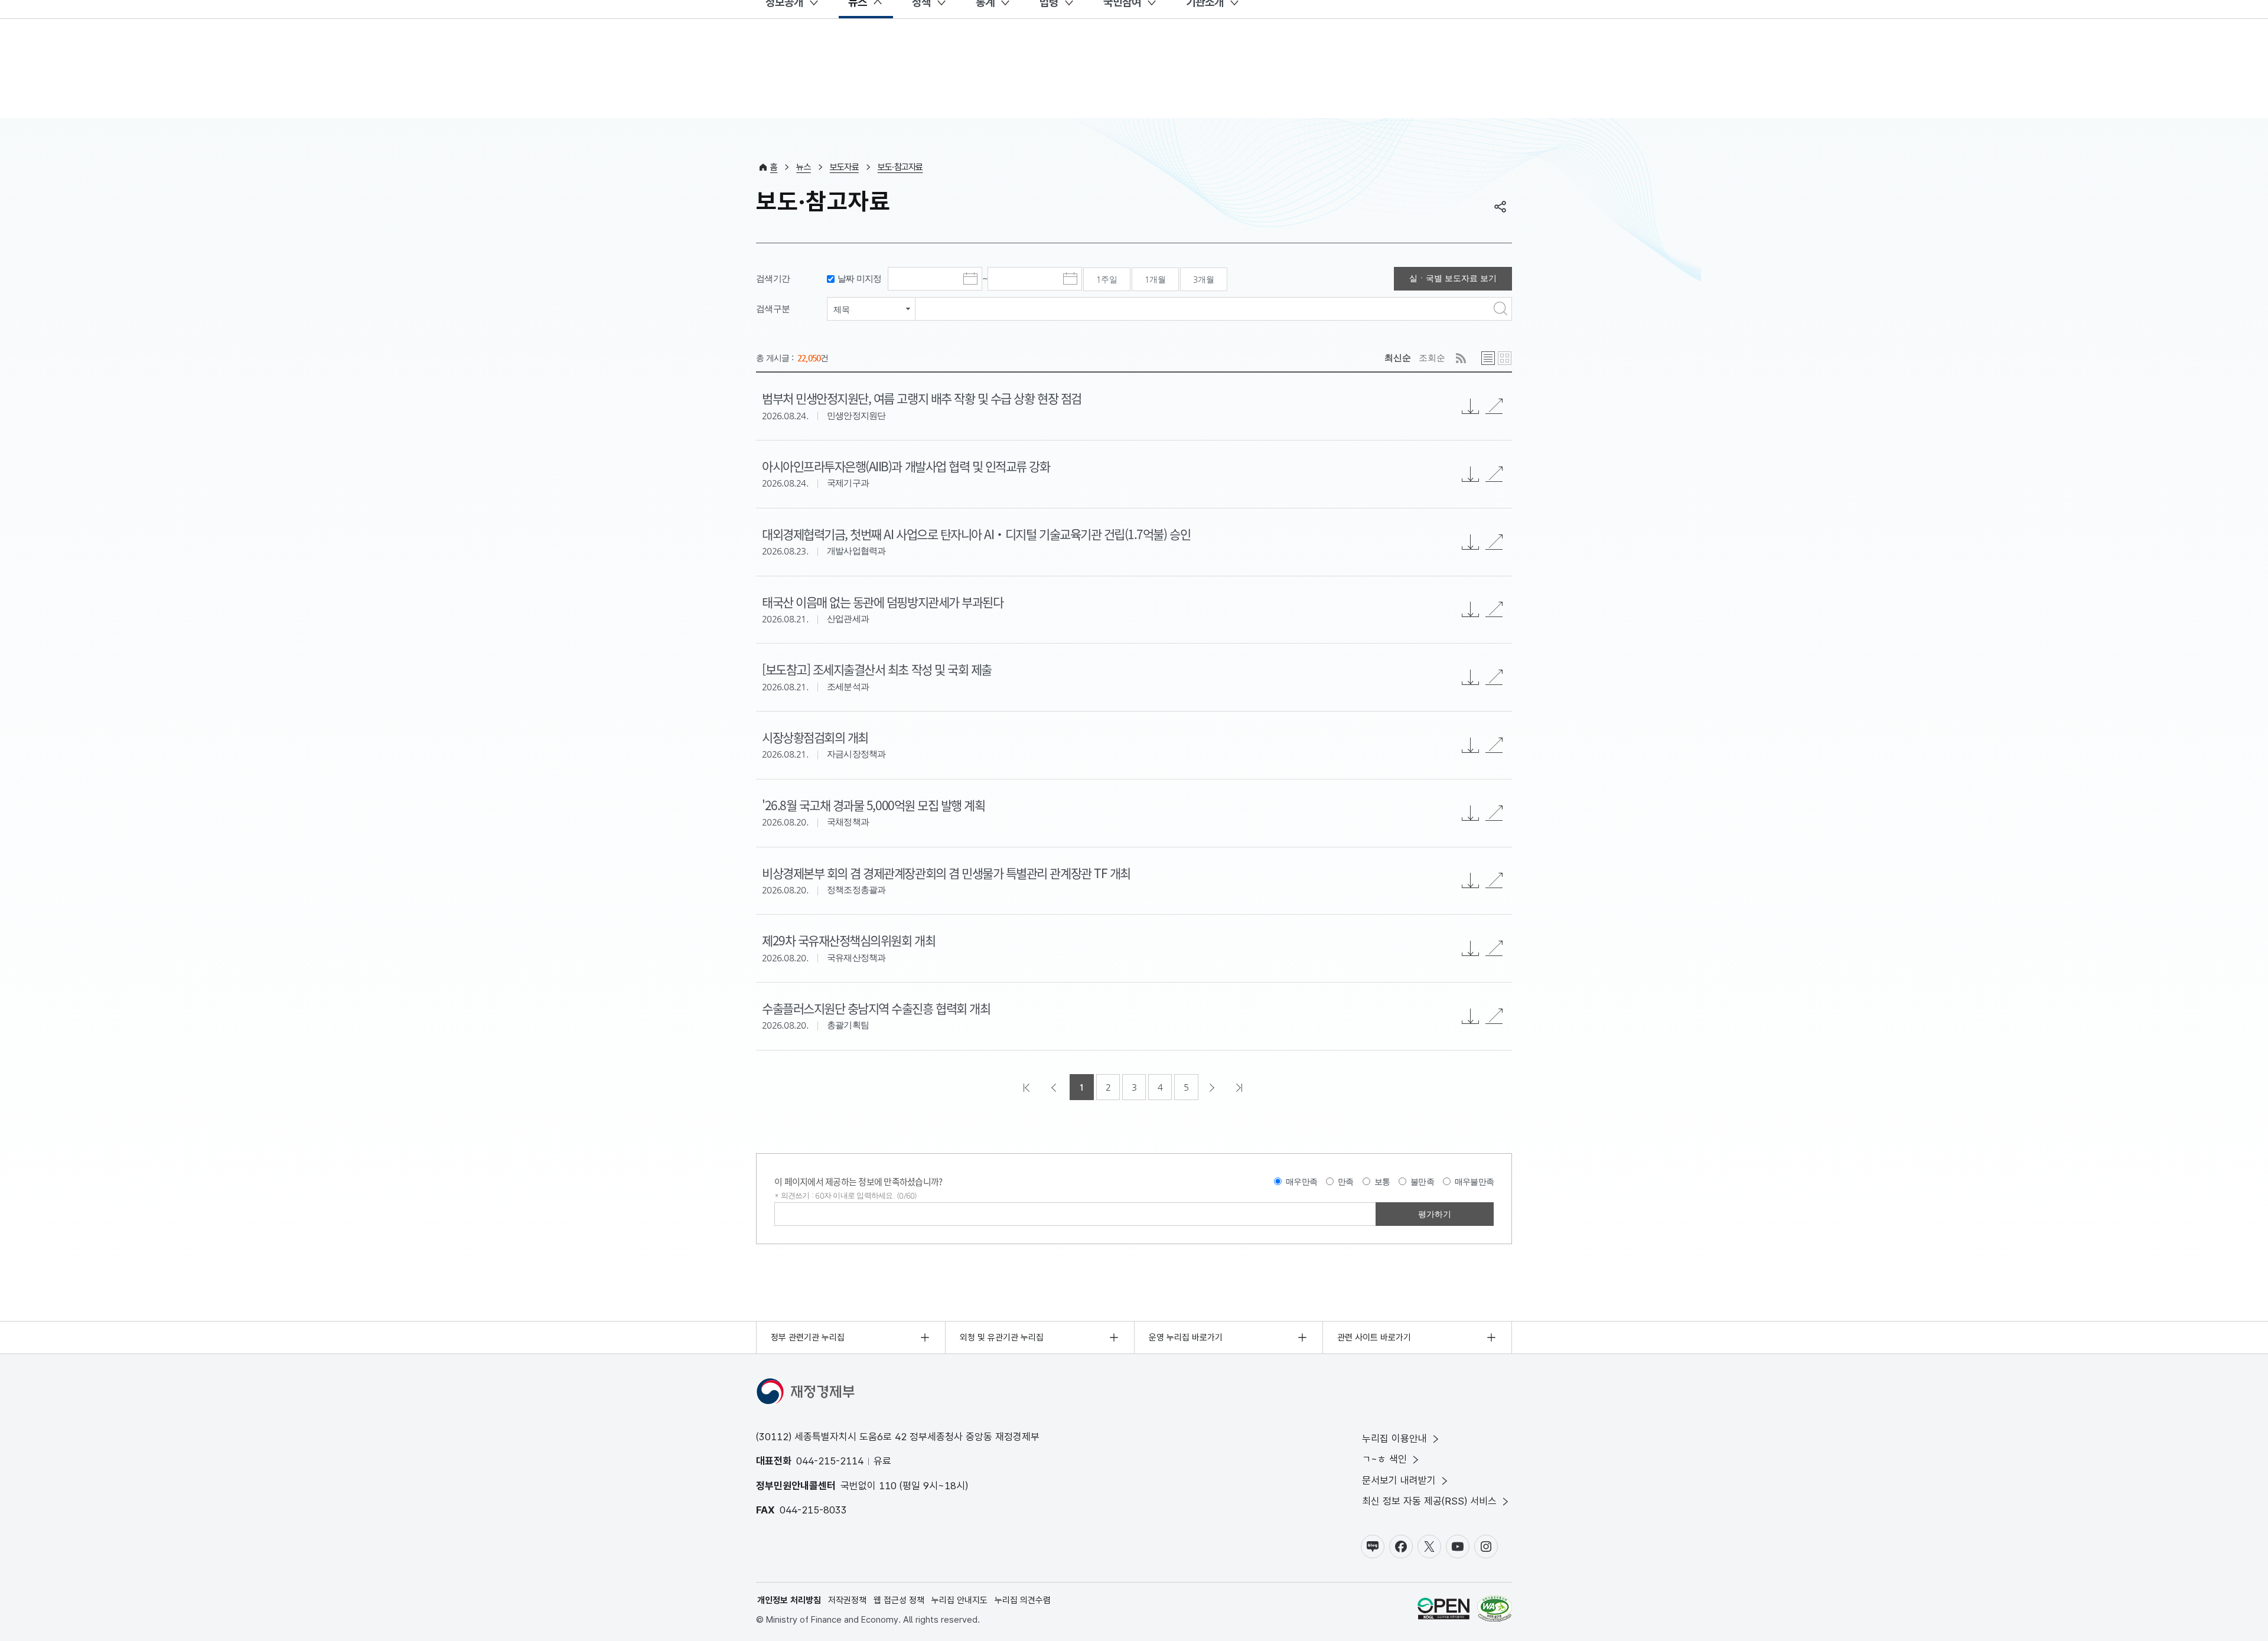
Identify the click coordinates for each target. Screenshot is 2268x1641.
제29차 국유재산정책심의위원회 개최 (848, 940)
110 (888, 1486)
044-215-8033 (813, 1510)
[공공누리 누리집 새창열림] (1443, 1611)
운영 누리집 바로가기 (1186, 1337)
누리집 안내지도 (959, 1600)
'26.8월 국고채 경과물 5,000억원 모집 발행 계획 (873, 805)
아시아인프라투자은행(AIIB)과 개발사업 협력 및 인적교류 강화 (906, 466)
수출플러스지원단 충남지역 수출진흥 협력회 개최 (876, 1008)
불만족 (1422, 1182)
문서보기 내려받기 (1399, 1480)
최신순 (1398, 358)
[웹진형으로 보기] (1505, 358)
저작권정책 (847, 1600)
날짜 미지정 (860, 278)
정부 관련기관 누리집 (808, 1337)
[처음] (1028, 1087)
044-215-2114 (830, 1461)
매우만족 (1301, 1182)
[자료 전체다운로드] (1471, 406)
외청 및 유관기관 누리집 (1002, 1337)
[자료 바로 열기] (1494, 406)
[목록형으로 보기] (1488, 358)
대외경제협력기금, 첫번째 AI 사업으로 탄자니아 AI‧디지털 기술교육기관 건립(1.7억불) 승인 (976, 534)
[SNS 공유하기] (1500, 207)
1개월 (1155, 279)
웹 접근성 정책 (899, 1600)
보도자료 (844, 167)
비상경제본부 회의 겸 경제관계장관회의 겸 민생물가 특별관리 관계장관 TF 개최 (946, 873)
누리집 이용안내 (1394, 1438)
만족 (1346, 1182)
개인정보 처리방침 (789, 1600)
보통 (1382, 1182)
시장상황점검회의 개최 (815, 737)
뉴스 (804, 167)
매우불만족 (1474, 1182)
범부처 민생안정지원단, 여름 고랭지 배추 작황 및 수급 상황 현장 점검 (922, 398)
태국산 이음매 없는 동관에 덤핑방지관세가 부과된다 (882, 602)
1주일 (1107, 279)
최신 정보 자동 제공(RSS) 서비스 (1429, 1501)
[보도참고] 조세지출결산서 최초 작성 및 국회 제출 (877, 669)
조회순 (1432, 358)
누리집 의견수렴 (1023, 1600)
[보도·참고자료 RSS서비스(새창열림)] (1461, 358)
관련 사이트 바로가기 (1374, 1337)
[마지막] (1240, 1087)
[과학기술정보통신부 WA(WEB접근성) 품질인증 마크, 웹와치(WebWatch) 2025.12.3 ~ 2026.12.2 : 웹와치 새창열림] (1495, 1611)
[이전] (1055, 1087)
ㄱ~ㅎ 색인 (1384, 1459)
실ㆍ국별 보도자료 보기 (1453, 278)
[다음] (1213, 1087)
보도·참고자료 (900, 167)
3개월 (1204, 279)
